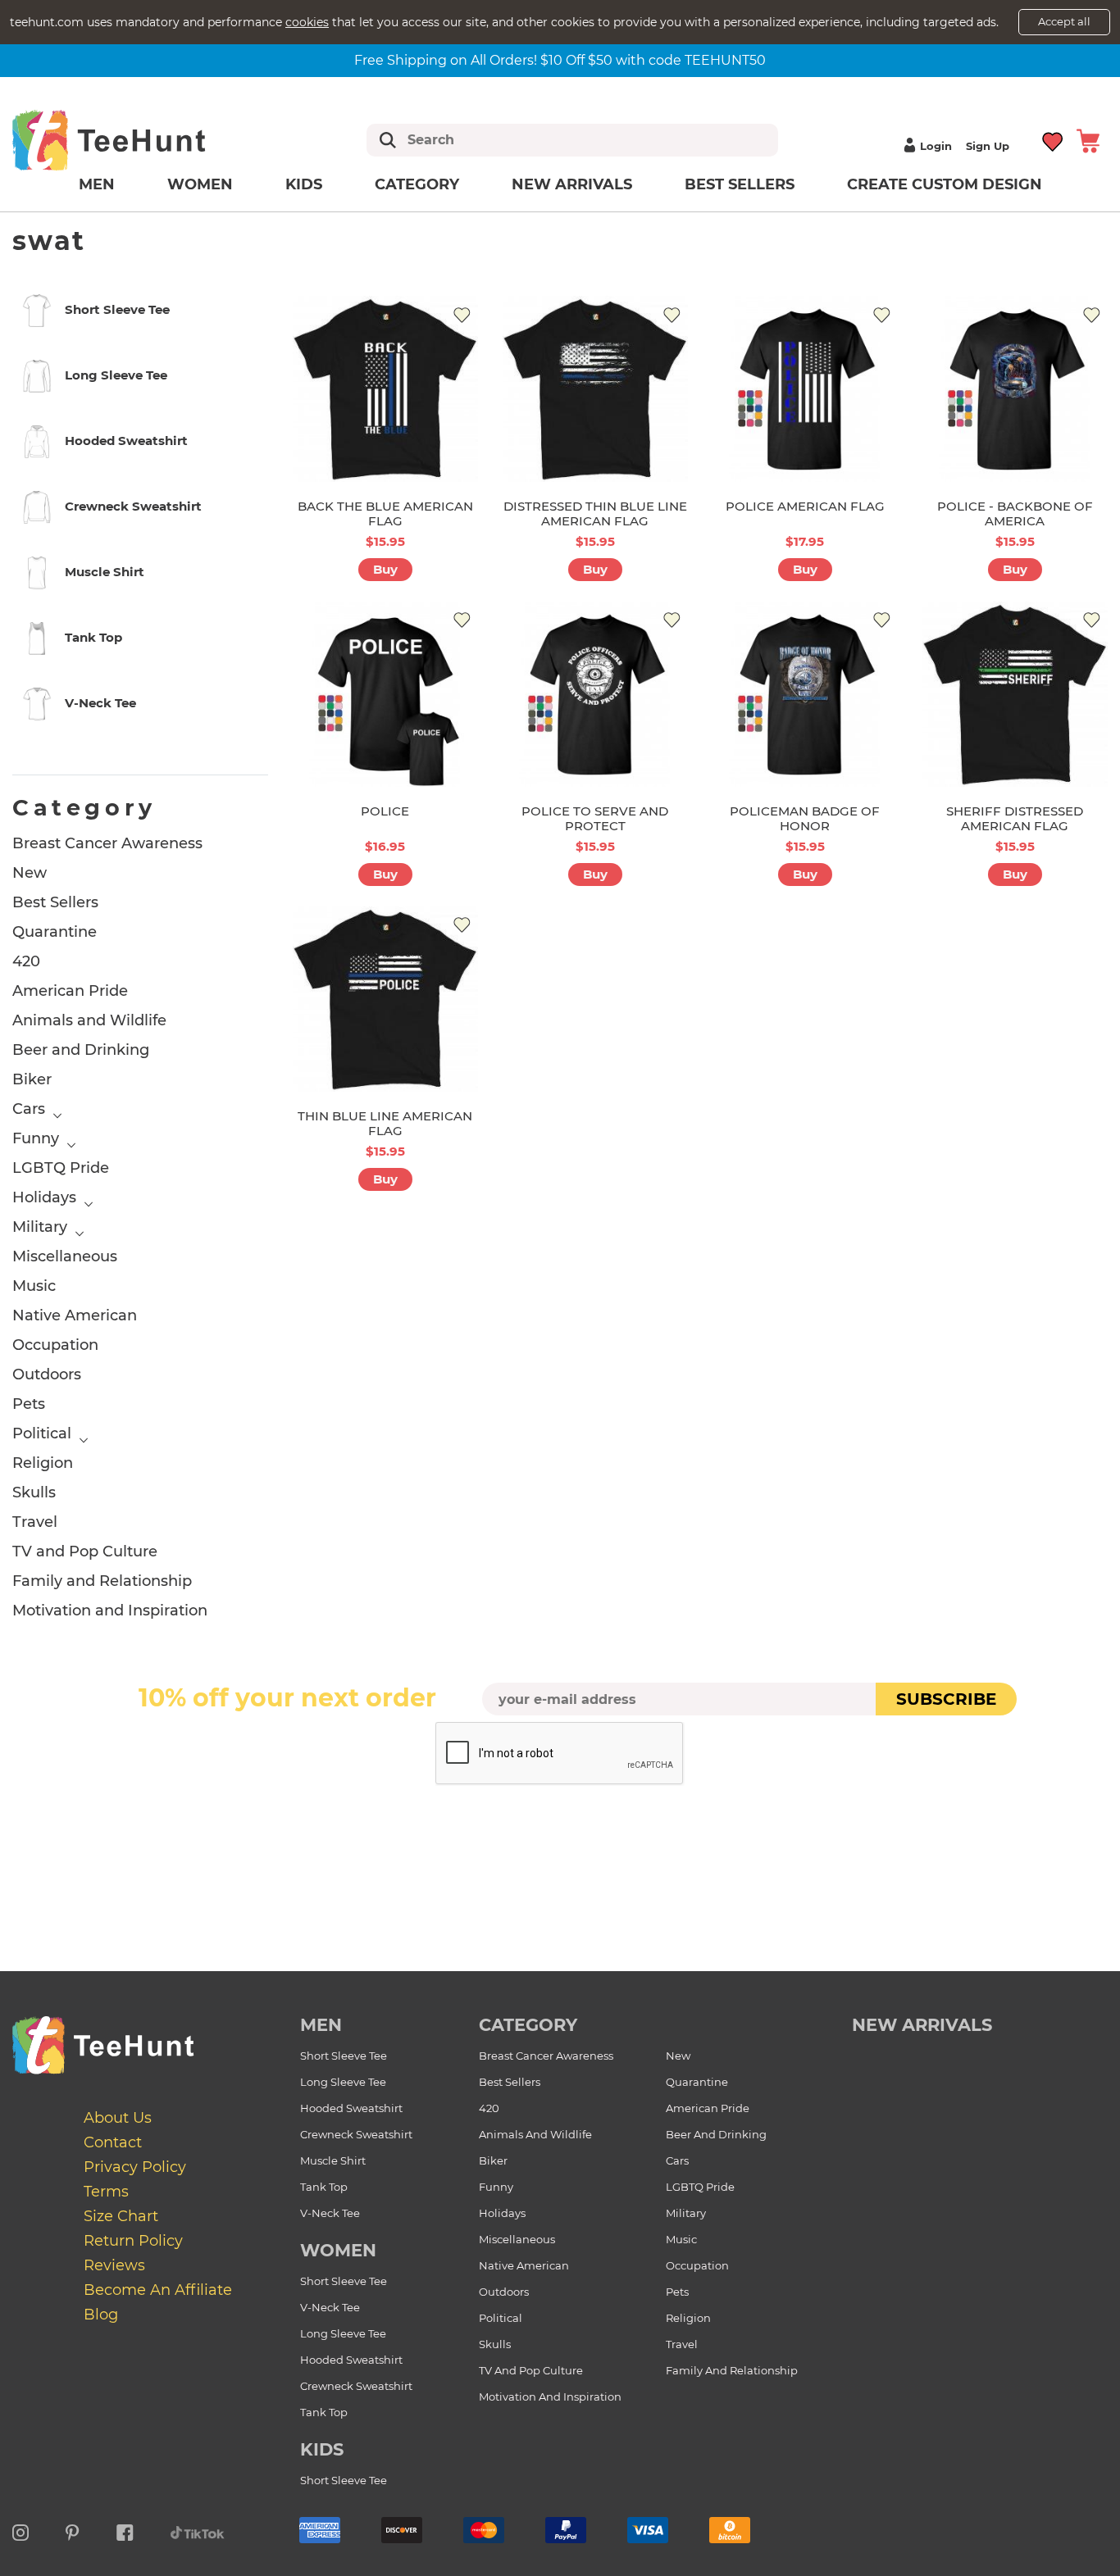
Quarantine (55, 932)
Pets (29, 1404)
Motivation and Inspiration (110, 1611)
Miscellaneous (65, 1256)
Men (97, 184)
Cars (29, 1109)
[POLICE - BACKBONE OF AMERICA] (1015, 388)
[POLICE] (385, 694)
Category (417, 184)
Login (936, 146)
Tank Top (324, 2187)
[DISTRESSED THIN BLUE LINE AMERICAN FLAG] (595, 388)
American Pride (70, 991)
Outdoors (47, 1374)
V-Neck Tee (330, 2213)
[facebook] (125, 2530)
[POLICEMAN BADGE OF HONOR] (805, 694)
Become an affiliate (158, 2290)
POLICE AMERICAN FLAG (805, 506)
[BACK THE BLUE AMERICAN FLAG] (385, 388)
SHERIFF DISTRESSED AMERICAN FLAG (1015, 818)
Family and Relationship (102, 1581)
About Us (118, 2118)
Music (34, 1286)
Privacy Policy (135, 2167)
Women (200, 184)
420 (26, 961)
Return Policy (133, 2241)
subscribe (946, 1699)
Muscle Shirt (333, 2160)
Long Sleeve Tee (343, 2082)
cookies (307, 22)
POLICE (385, 811)
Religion (43, 1463)
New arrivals (572, 184)
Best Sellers (740, 184)
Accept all (1064, 21)
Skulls (34, 1492)
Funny (36, 1138)
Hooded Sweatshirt (351, 2108)
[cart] (1088, 140)
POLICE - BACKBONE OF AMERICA (1015, 513)
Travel (35, 1522)
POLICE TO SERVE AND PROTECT (595, 818)
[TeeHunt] (135, 140)
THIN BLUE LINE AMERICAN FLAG (385, 1123)
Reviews (114, 2265)
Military (40, 1227)
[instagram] (20, 2530)
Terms (106, 2192)
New (30, 873)
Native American (75, 1315)
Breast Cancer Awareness (107, 843)
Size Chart (121, 2216)
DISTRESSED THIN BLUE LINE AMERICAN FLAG (595, 513)
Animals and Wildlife (89, 1020)
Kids (304, 184)
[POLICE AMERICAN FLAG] (805, 388)
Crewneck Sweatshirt (356, 2134)
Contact (113, 2142)
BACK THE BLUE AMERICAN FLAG (385, 513)
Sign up (988, 146)
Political (42, 1433)
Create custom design (945, 184)
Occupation (55, 1345)
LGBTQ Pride (61, 1168)
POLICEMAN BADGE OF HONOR (805, 818)
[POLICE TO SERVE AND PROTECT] (595, 694)
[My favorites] (1053, 140)
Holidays (44, 1197)
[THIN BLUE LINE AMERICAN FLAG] (385, 999)
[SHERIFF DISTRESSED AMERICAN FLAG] (1015, 694)
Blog (101, 2315)
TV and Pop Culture (85, 1552)
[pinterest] (73, 2530)
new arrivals (922, 2025)
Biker (32, 1079)
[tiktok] (198, 2530)
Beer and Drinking (81, 1050)
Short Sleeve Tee (344, 2056)
